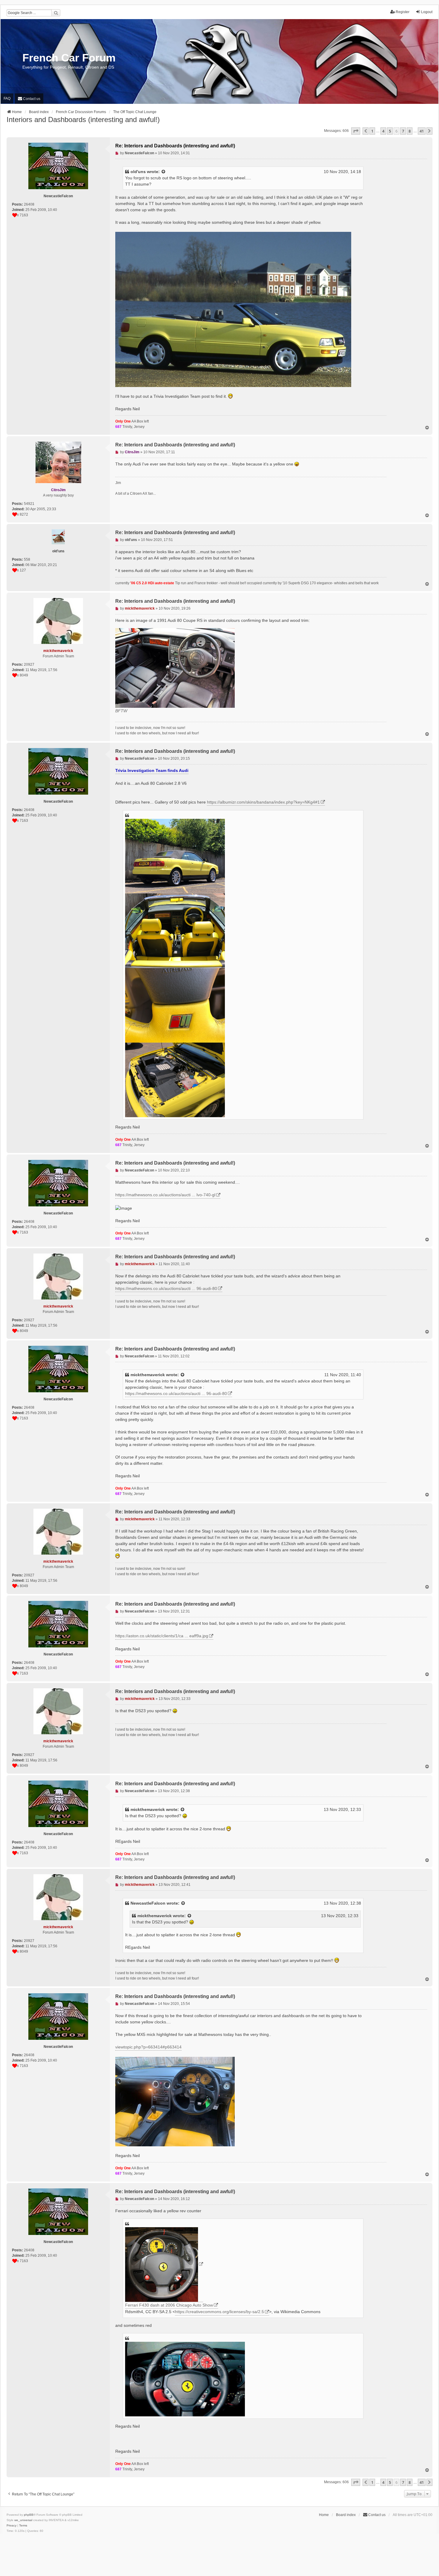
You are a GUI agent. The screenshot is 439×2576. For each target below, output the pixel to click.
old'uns (138, 172)
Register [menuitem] (403, 12)
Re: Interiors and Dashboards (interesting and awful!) (175, 146)
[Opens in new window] (164, 2265)
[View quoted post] (164, 172)
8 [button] (410, 131)
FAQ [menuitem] (7, 98)
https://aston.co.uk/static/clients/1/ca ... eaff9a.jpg (162, 1636)
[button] (356, 131)
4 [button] (383, 131)
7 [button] (403, 131)
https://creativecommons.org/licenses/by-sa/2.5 (219, 2312)
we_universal (23, 2520)
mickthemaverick (148, 1375)
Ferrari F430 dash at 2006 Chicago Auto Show (169, 2305)
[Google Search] (56, 13)
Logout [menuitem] (427, 12)
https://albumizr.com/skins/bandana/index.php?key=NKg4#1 (263, 802)
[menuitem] (29, 99)
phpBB (29, 2515)
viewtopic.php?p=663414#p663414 (148, 2047)
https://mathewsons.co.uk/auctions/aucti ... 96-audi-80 (166, 1288)
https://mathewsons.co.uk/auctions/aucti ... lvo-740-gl (165, 1195)
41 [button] (422, 131)
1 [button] (372, 131)
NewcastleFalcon (148, 1903)
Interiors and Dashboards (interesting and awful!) (83, 120)
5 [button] (390, 131)
